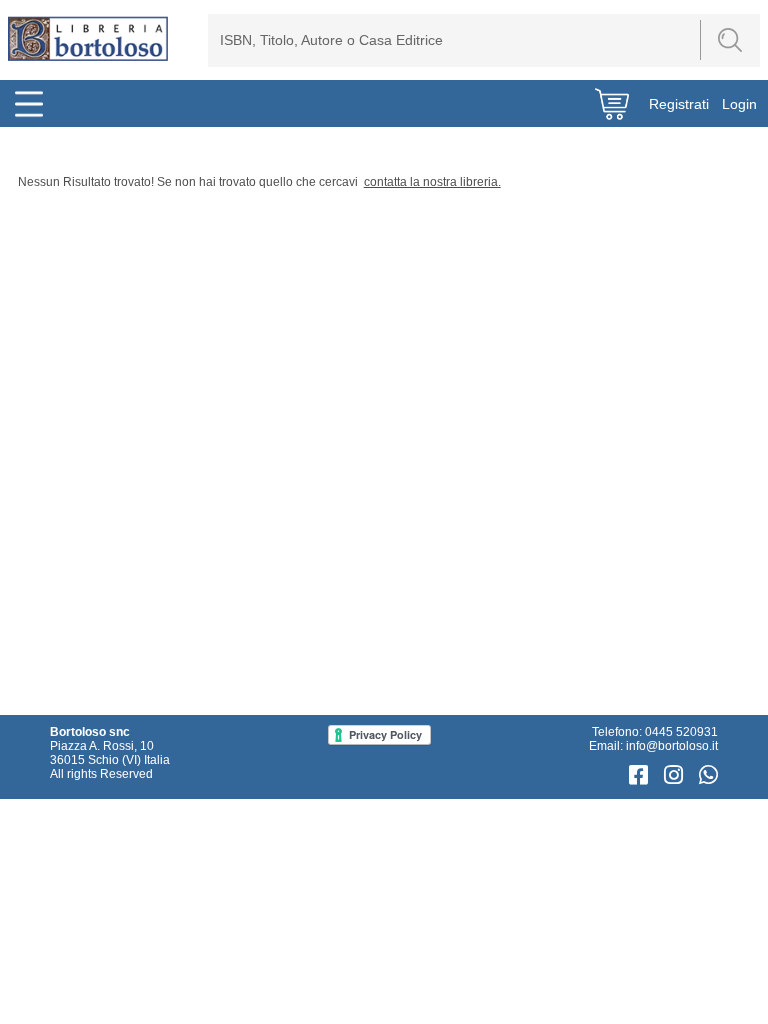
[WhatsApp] (708, 775)
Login (739, 104)
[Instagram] (676, 775)
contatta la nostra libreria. (432, 182)
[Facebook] (641, 775)
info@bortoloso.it (672, 746)
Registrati (679, 104)
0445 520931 (681, 732)
